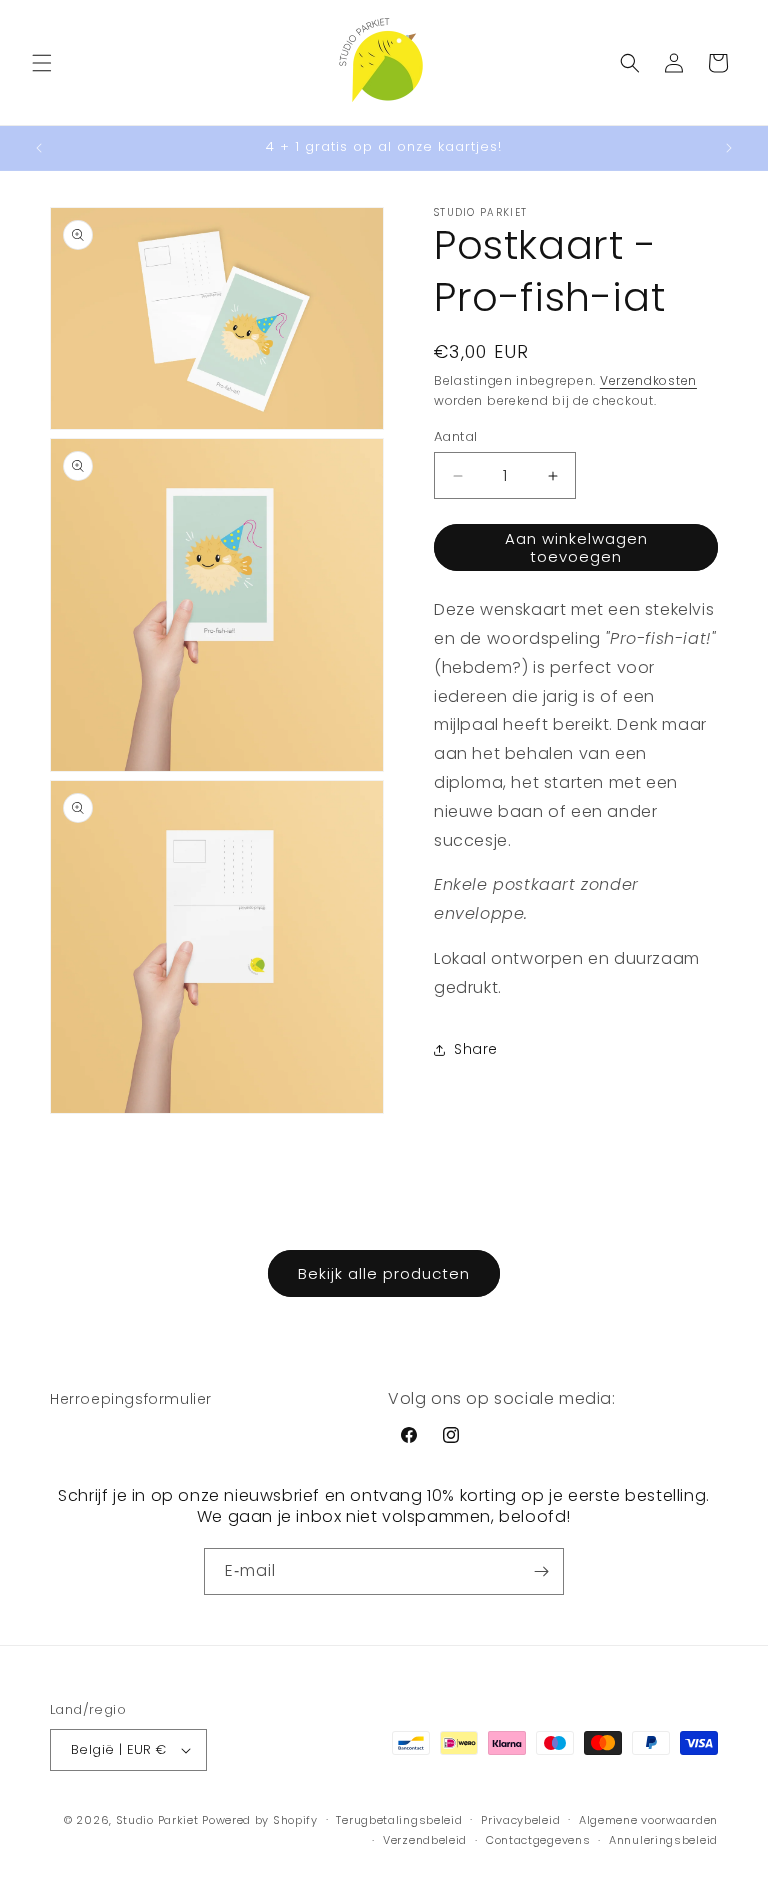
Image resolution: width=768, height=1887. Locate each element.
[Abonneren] (541, 1571)
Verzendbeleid (425, 1840)
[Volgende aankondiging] (729, 148)
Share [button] (476, 1049)
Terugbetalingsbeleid (399, 1820)
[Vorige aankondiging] (39, 148)
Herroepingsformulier (131, 1399)
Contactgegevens (538, 1840)
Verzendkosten (648, 380)
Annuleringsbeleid (663, 1840)
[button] (42, 63)
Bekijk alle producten (384, 1273)
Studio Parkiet (157, 1820)
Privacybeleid (520, 1820)
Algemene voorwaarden (648, 1820)
